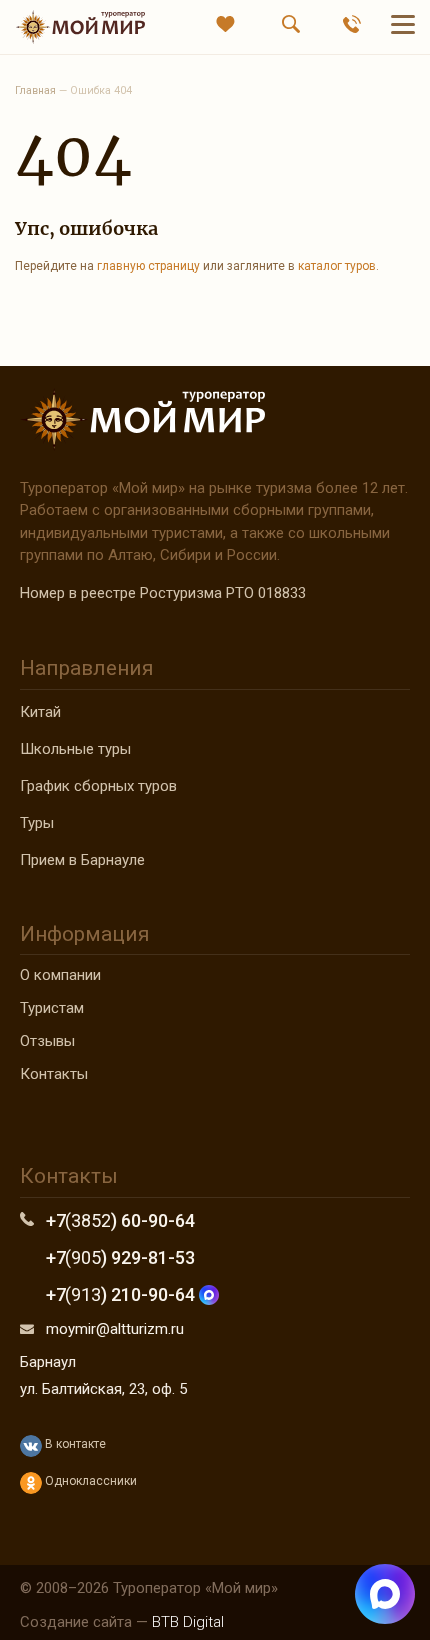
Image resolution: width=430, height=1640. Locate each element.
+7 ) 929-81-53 (120, 1257)
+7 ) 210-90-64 (122, 1294)
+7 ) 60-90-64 (120, 1220)
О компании (60, 975)
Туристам (52, 1008)
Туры (37, 823)
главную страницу (148, 266)
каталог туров (337, 266)
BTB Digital (188, 1622)
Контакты (54, 1074)
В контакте (74, 1444)
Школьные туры (75, 749)
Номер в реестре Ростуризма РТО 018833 (163, 593)
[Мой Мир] (80, 26)
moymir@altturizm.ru (115, 1329)
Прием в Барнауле (82, 860)
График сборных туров (98, 786)
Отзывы (47, 1041)
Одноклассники (89, 1481)
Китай (40, 712)
